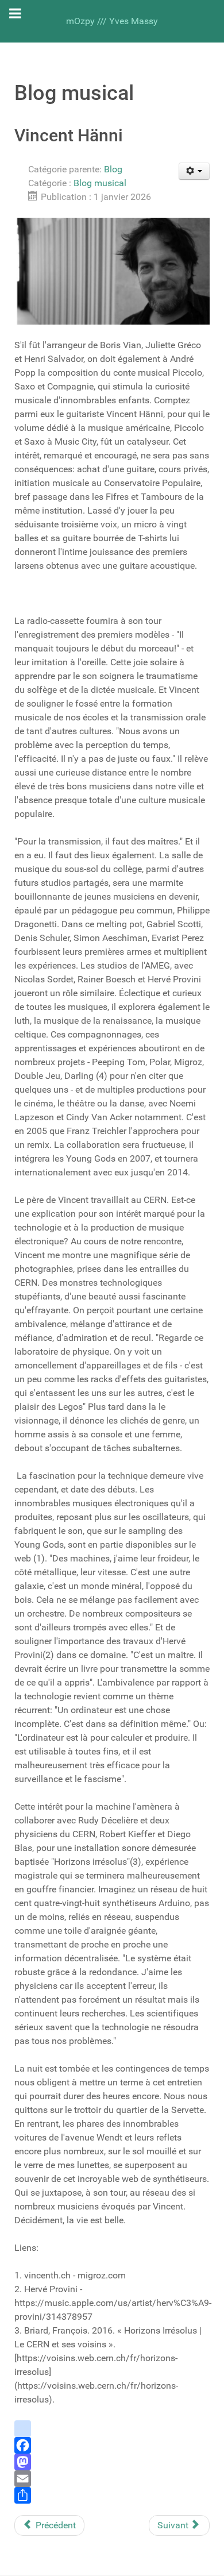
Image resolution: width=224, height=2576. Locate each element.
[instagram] (112, 2429)
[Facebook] (112, 2445)
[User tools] (194, 171)
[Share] (112, 2495)
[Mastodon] (112, 2462)
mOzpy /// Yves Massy (112, 21)
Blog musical (100, 183)
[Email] (112, 2479)
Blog (113, 169)
